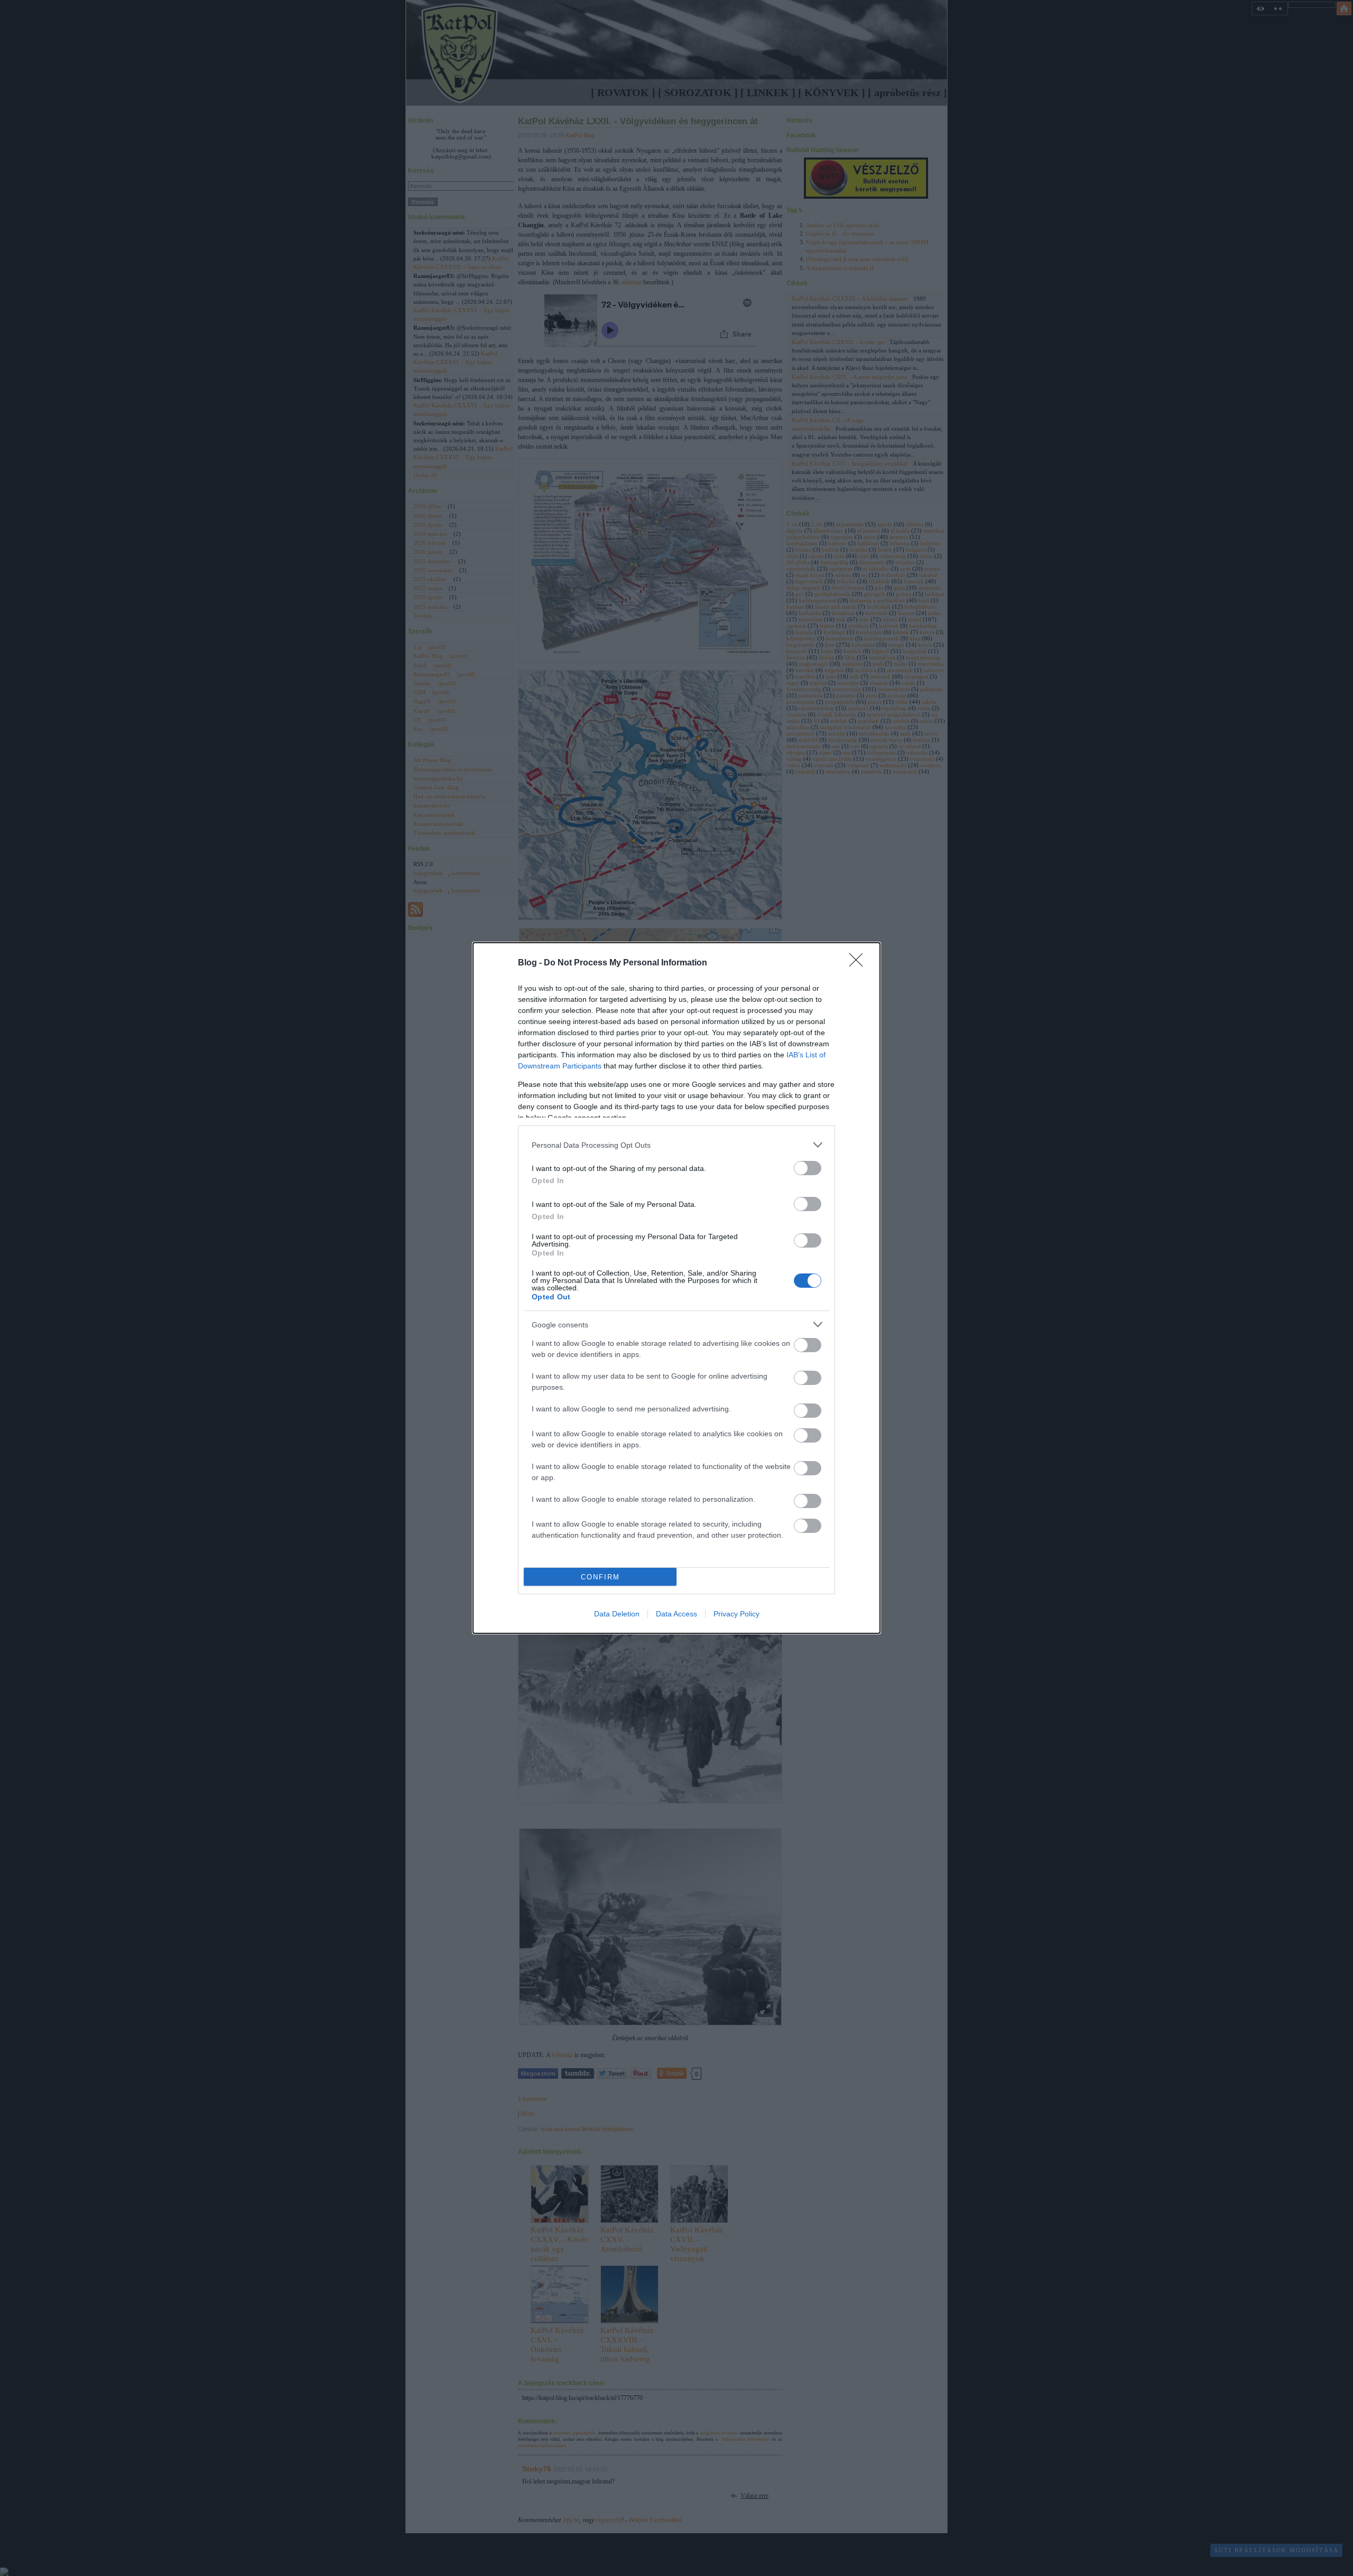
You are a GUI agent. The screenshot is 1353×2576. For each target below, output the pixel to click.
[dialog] (676, 1288)
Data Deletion (617, 1614)
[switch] (808, 1168)
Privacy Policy (736, 1614)
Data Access (676, 1614)
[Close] (859, 963)
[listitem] (676, 1145)
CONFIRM (600, 1577)
